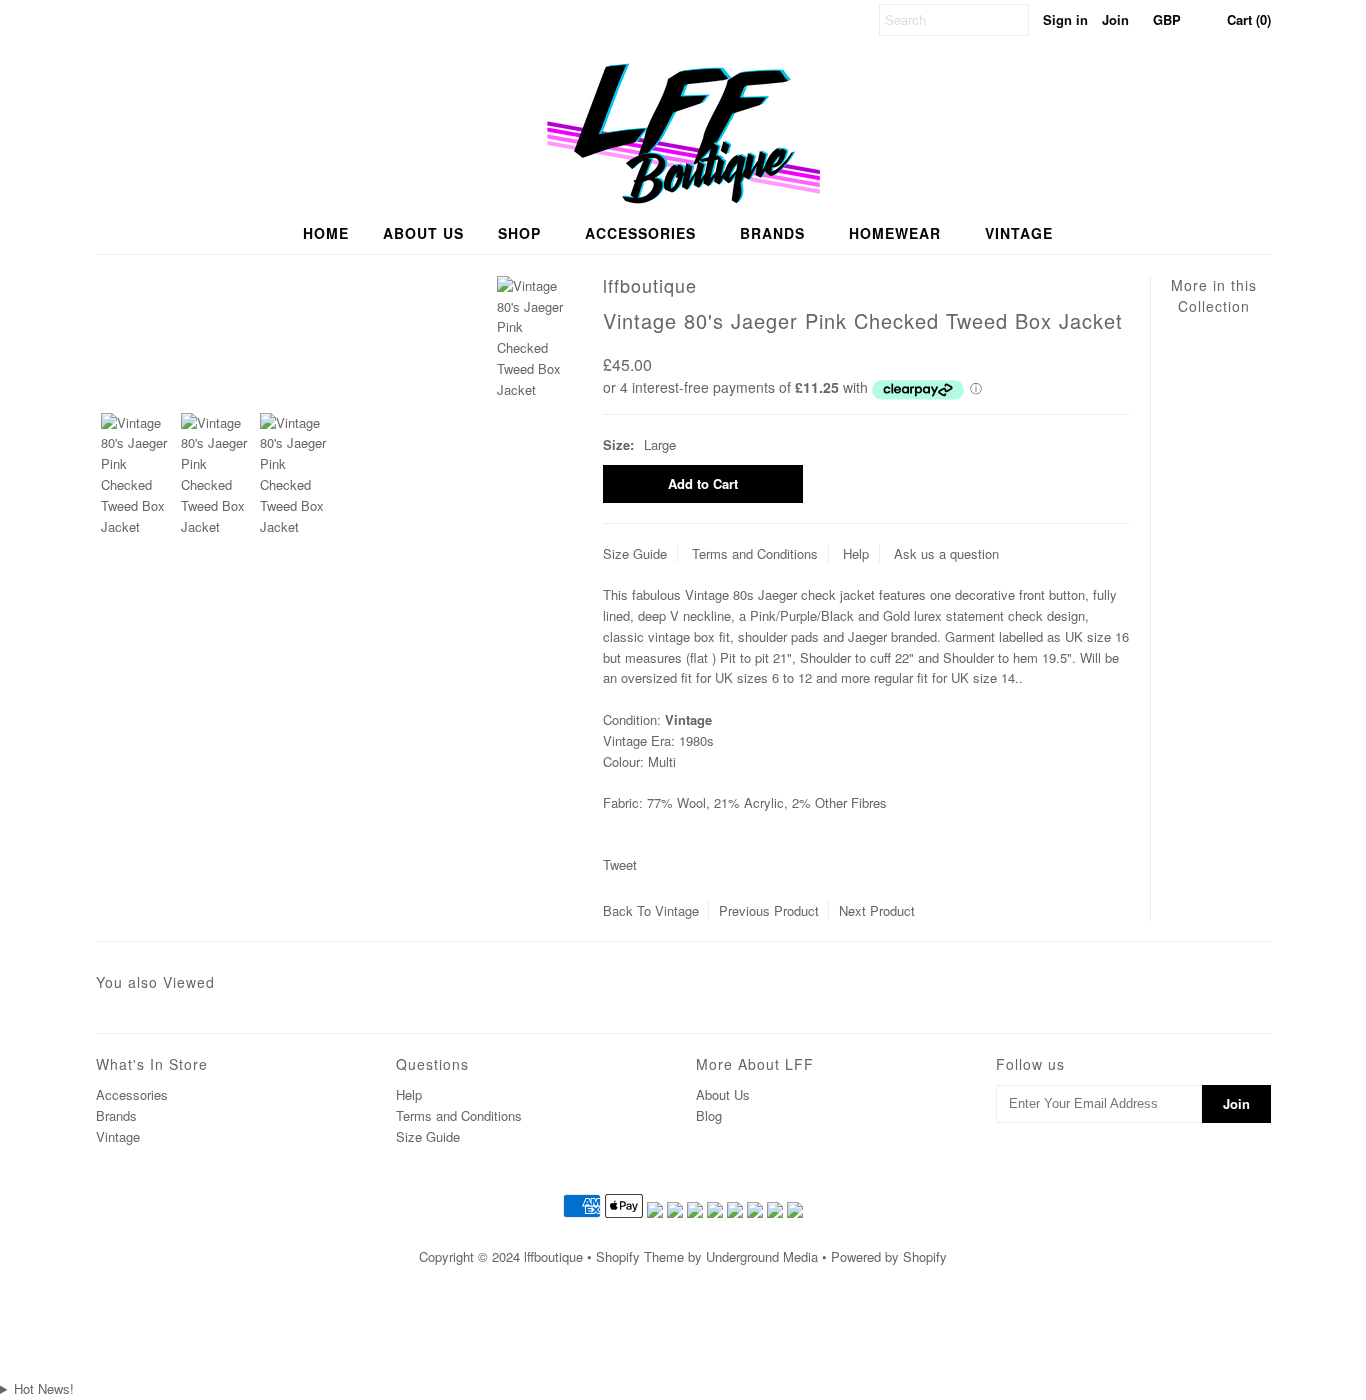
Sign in (1065, 19)
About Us (723, 1094)
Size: (618, 444)
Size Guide (635, 553)
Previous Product (769, 910)
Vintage (1019, 233)
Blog (709, 1115)
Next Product (877, 910)
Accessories (640, 233)
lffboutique (553, 1256)
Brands (772, 233)
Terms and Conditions (755, 553)
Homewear (895, 233)
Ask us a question (946, 553)
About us (423, 233)
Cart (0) (1249, 19)
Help (856, 553)
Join (1115, 19)
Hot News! (44, 1388)
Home (326, 233)
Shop (519, 233)
